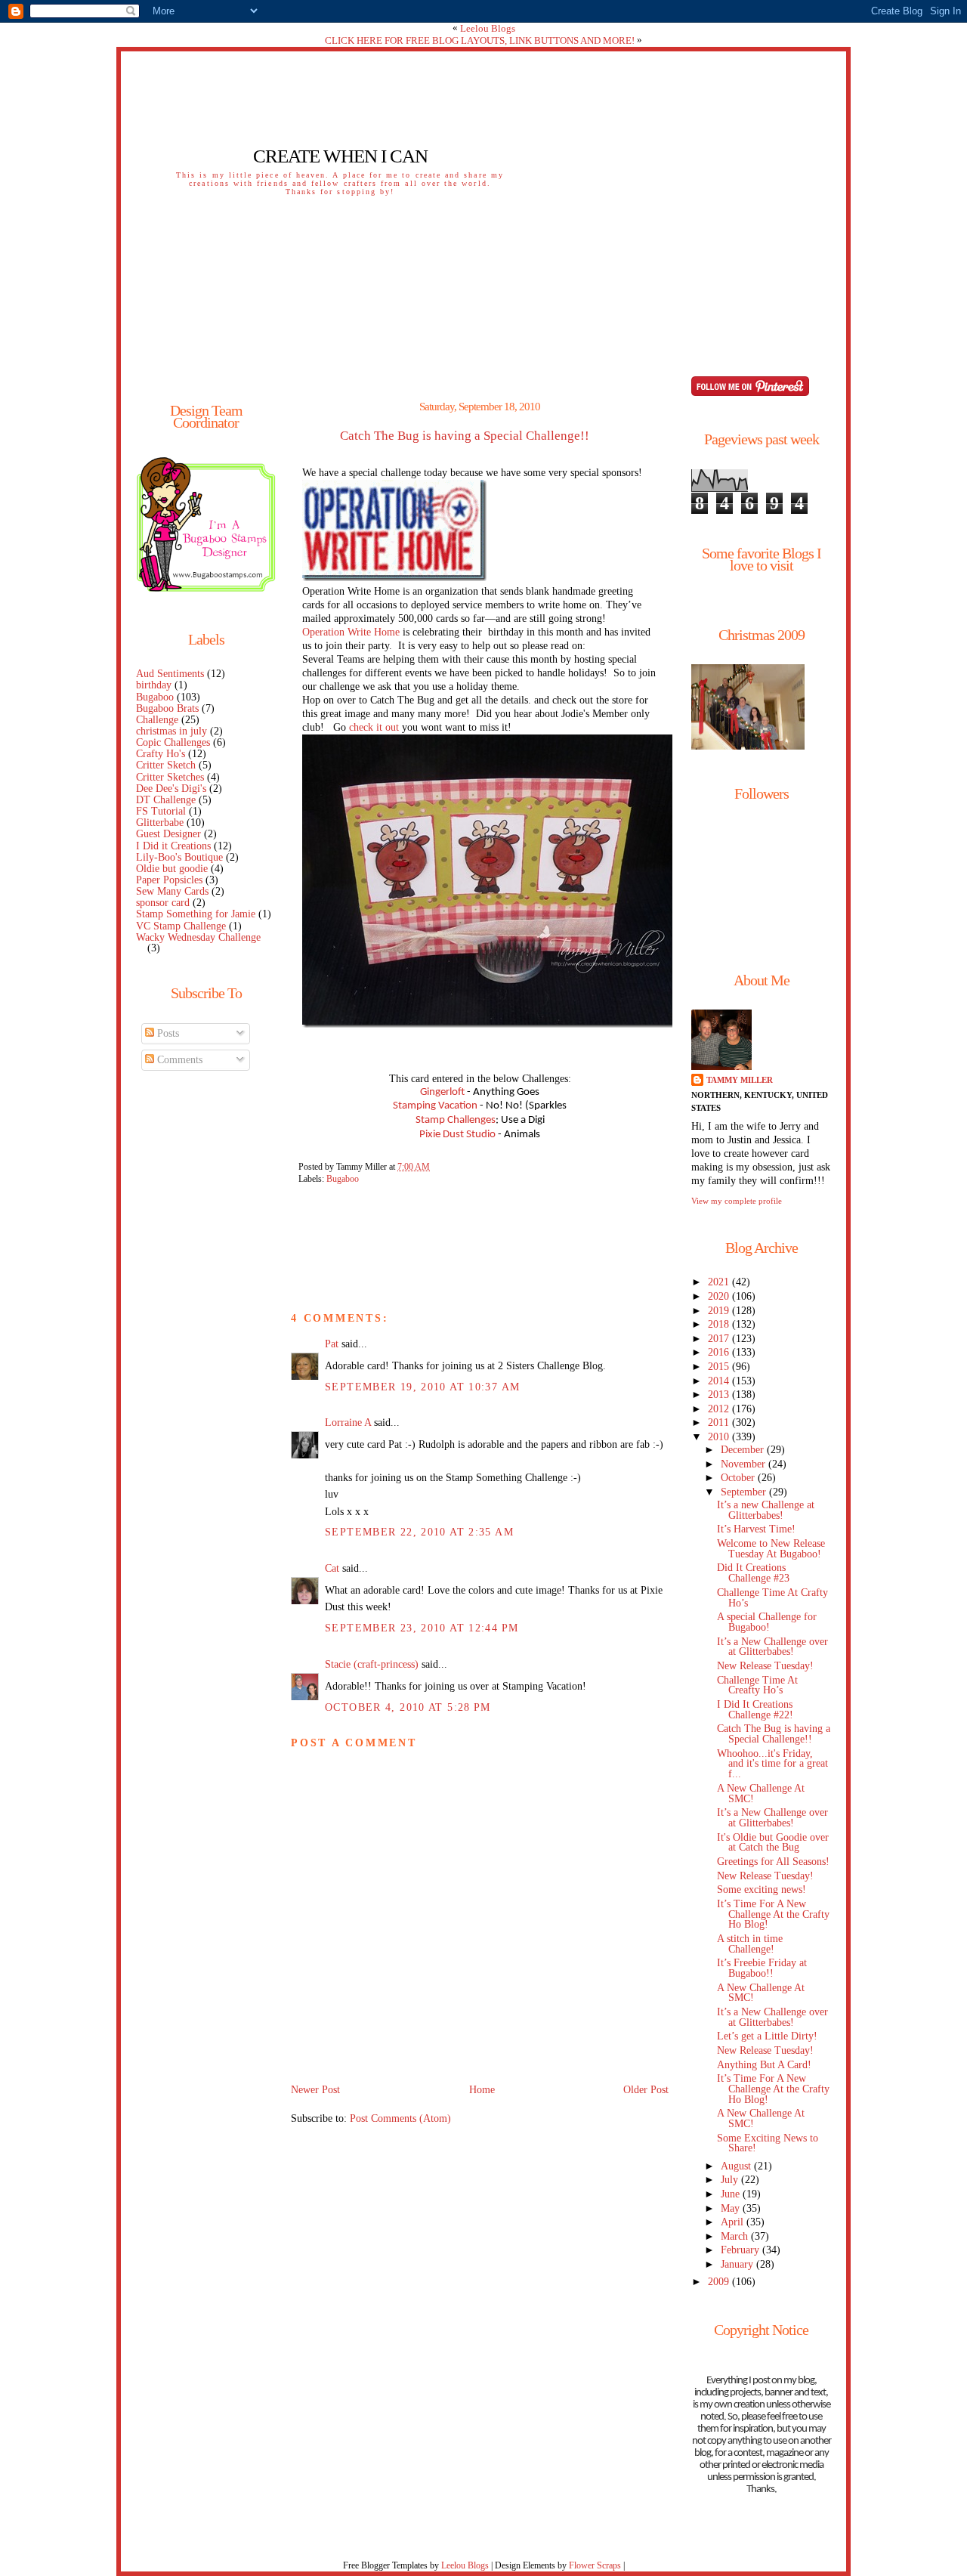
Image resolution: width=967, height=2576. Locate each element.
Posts (167, 1033)
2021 (720, 1282)
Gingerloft (442, 1092)
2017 (720, 1339)
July (731, 2180)
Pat (332, 1344)
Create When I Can (340, 156)
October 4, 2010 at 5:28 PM (408, 1707)
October (739, 1478)
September (745, 1492)
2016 (720, 1352)
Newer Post (315, 2090)
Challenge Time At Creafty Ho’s (757, 1685)
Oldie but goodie (172, 869)
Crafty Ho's (161, 754)
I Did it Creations (173, 846)
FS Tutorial (161, 811)
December (744, 1450)
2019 (720, 1311)
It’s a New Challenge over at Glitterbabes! (772, 1647)
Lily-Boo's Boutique (179, 857)
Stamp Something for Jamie (196, 914)
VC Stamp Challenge (181, 926)
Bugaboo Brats (167, 708)
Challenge (157, 720)
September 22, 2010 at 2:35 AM (419, 1532)
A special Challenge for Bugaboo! (767, 1622)
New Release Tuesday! (765, 1666)
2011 (720, 1423)
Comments (178, 1060)
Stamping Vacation (435, 1106)
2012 (720, 1409)
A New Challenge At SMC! (761, 1794)
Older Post (646, 2090)
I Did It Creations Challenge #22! (755, 1710)
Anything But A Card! (764, 2065)
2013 (720, 1395)
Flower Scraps (595, 2565)
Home (482, 2090)
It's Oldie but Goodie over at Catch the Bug (773, 1843)
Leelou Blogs (488, 28)
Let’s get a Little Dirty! (767, 2036)
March (736, 2236)
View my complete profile (737, 1201)
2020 (720, 1296)
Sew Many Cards (172, 891)
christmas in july (171, 731)
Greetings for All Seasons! (773, 1862)
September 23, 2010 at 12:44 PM (422, 1628)
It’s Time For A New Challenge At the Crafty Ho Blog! (773, 1914)
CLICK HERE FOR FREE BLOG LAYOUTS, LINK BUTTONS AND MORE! (480, 40)
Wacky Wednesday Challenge (198, 937)
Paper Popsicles (169, 880)
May (732, 2208)
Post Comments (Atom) (400, 2118)
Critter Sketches (170, 777)
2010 (720, 1437)
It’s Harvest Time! (756, 1529)
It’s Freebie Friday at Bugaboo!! (762, 1968)
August (737, 2166)
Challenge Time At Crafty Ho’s (772, 1598)
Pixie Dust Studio (457, 1135)
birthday (154, 685)
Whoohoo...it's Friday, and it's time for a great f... (772, 1764)
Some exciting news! (762, 1889)
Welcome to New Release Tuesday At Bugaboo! (771, 1549)
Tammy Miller (740, 1080)
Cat (332, 1568)
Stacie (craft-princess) (372, 1664)
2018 (720, 1324)
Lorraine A (348, 1423)
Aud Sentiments (170, 674)
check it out (374, 727)
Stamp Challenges (456, 1120)
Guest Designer (168, 834)
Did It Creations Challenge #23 (753, 1573)
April (734, 2222)
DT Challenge (166, 800)
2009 (720, 2282)
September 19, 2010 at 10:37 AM (422, 1387)
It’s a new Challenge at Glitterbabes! (766, 1510)
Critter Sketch (166, 765)
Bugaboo (155, 697)
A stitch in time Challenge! (750, 1944)
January (738, 2264)
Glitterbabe (160, 823)
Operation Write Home (351, 632)
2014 (720, 1381)
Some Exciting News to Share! (768, 2143)
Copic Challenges (173, 742)
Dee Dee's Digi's (171, 789)
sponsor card (163, 903)
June (732, 2194)
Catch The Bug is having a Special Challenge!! (465, 436)
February (741, 2250)
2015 (720, 1367)
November (745, 1464)
